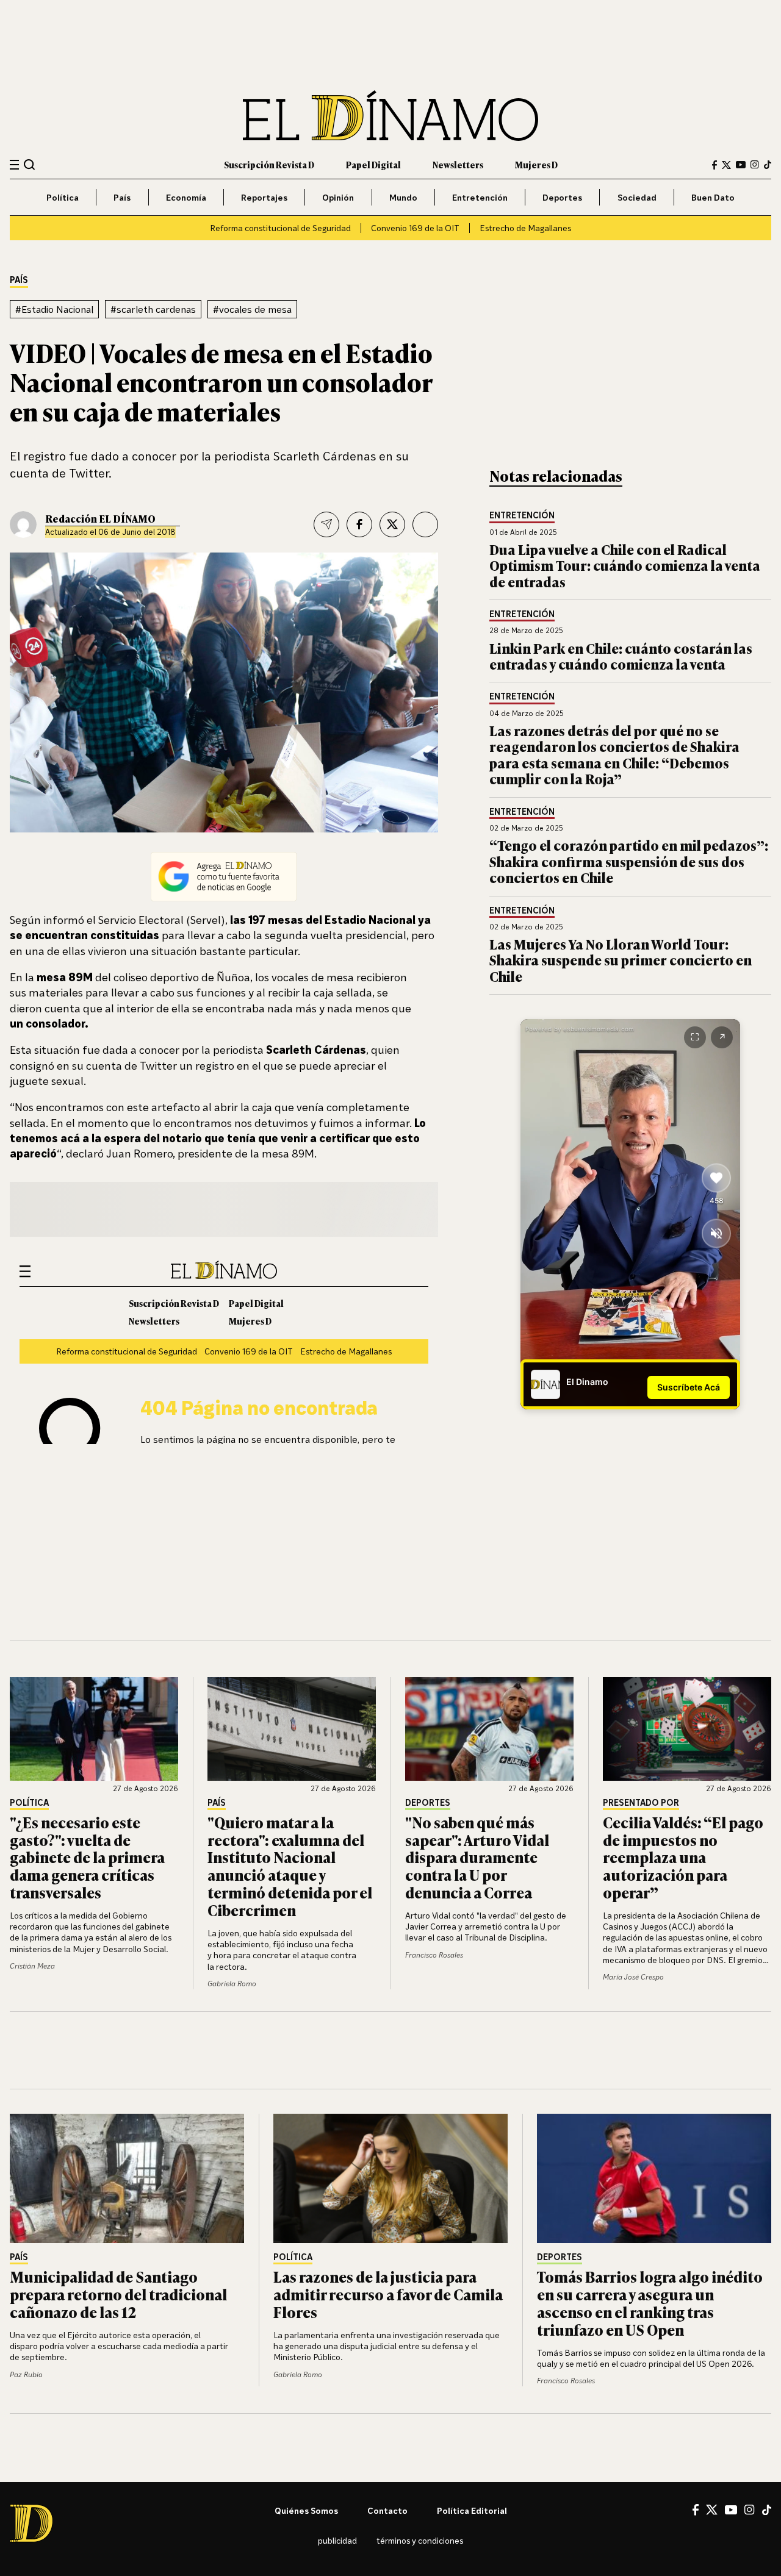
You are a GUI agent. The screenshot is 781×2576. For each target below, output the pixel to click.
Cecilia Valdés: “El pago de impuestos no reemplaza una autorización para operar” (683, 1857)
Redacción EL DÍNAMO (100, 518)
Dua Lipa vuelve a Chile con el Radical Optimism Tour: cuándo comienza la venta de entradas (625, 565)
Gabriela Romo (232, 1984)
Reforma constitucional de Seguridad (280, 228)
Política (63, 197)
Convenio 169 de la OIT (415, 228)
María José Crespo (633, 1977)
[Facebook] (714, 165)
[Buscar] (30, 164)
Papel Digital (373, 164)
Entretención (480, 197)
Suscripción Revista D (269, 164)
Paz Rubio (26, 2374)
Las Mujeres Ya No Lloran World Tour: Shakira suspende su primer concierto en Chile (621, 960)
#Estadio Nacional (54, 309)
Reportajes (264, 197)
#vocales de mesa (252, 309)
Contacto (387, 2510)
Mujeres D (536, 164)
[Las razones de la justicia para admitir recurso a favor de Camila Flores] (390, 2178)
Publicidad (337, 2540)
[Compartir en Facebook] (359, 524)
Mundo (403, 197)
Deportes (562, 197)
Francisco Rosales (434, 1955)
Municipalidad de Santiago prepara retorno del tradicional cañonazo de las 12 (118, 2294)
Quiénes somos (306, 2510)
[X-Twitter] (726, 165)
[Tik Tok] (767, 2510)
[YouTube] (741, 165)
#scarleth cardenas (153, 309)
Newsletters (458, 164)
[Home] (390, 116)
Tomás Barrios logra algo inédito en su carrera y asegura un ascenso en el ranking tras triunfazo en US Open (650, 2302)
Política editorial (472, 2510)
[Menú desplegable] (14, 165)
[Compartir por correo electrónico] (326, 524)
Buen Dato (713, 197)
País (122, 197)
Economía (186, 197)
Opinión (338, 197)
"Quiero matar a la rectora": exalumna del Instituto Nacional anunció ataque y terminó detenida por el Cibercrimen (290, 1866)
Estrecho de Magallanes (525, 228)
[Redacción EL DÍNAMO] (23, 524)
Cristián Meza (32, 1966)
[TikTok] (768, 165)
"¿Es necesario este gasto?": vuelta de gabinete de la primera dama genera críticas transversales (87, 1857)
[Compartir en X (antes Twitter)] (392, 524)
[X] (712, 2510)
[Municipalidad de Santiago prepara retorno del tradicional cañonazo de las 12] (127, 2178)
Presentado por (641, 1803)
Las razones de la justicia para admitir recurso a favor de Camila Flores (388, 2294)
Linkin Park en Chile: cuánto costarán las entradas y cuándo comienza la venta (621, 656)
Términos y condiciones (420, 2540)
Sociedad (637, 197)
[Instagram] (755, 165)
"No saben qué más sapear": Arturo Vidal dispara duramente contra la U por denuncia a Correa (477, 1857)
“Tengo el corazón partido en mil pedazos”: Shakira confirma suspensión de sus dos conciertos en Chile (629, 861)
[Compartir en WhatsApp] (425, 524)
